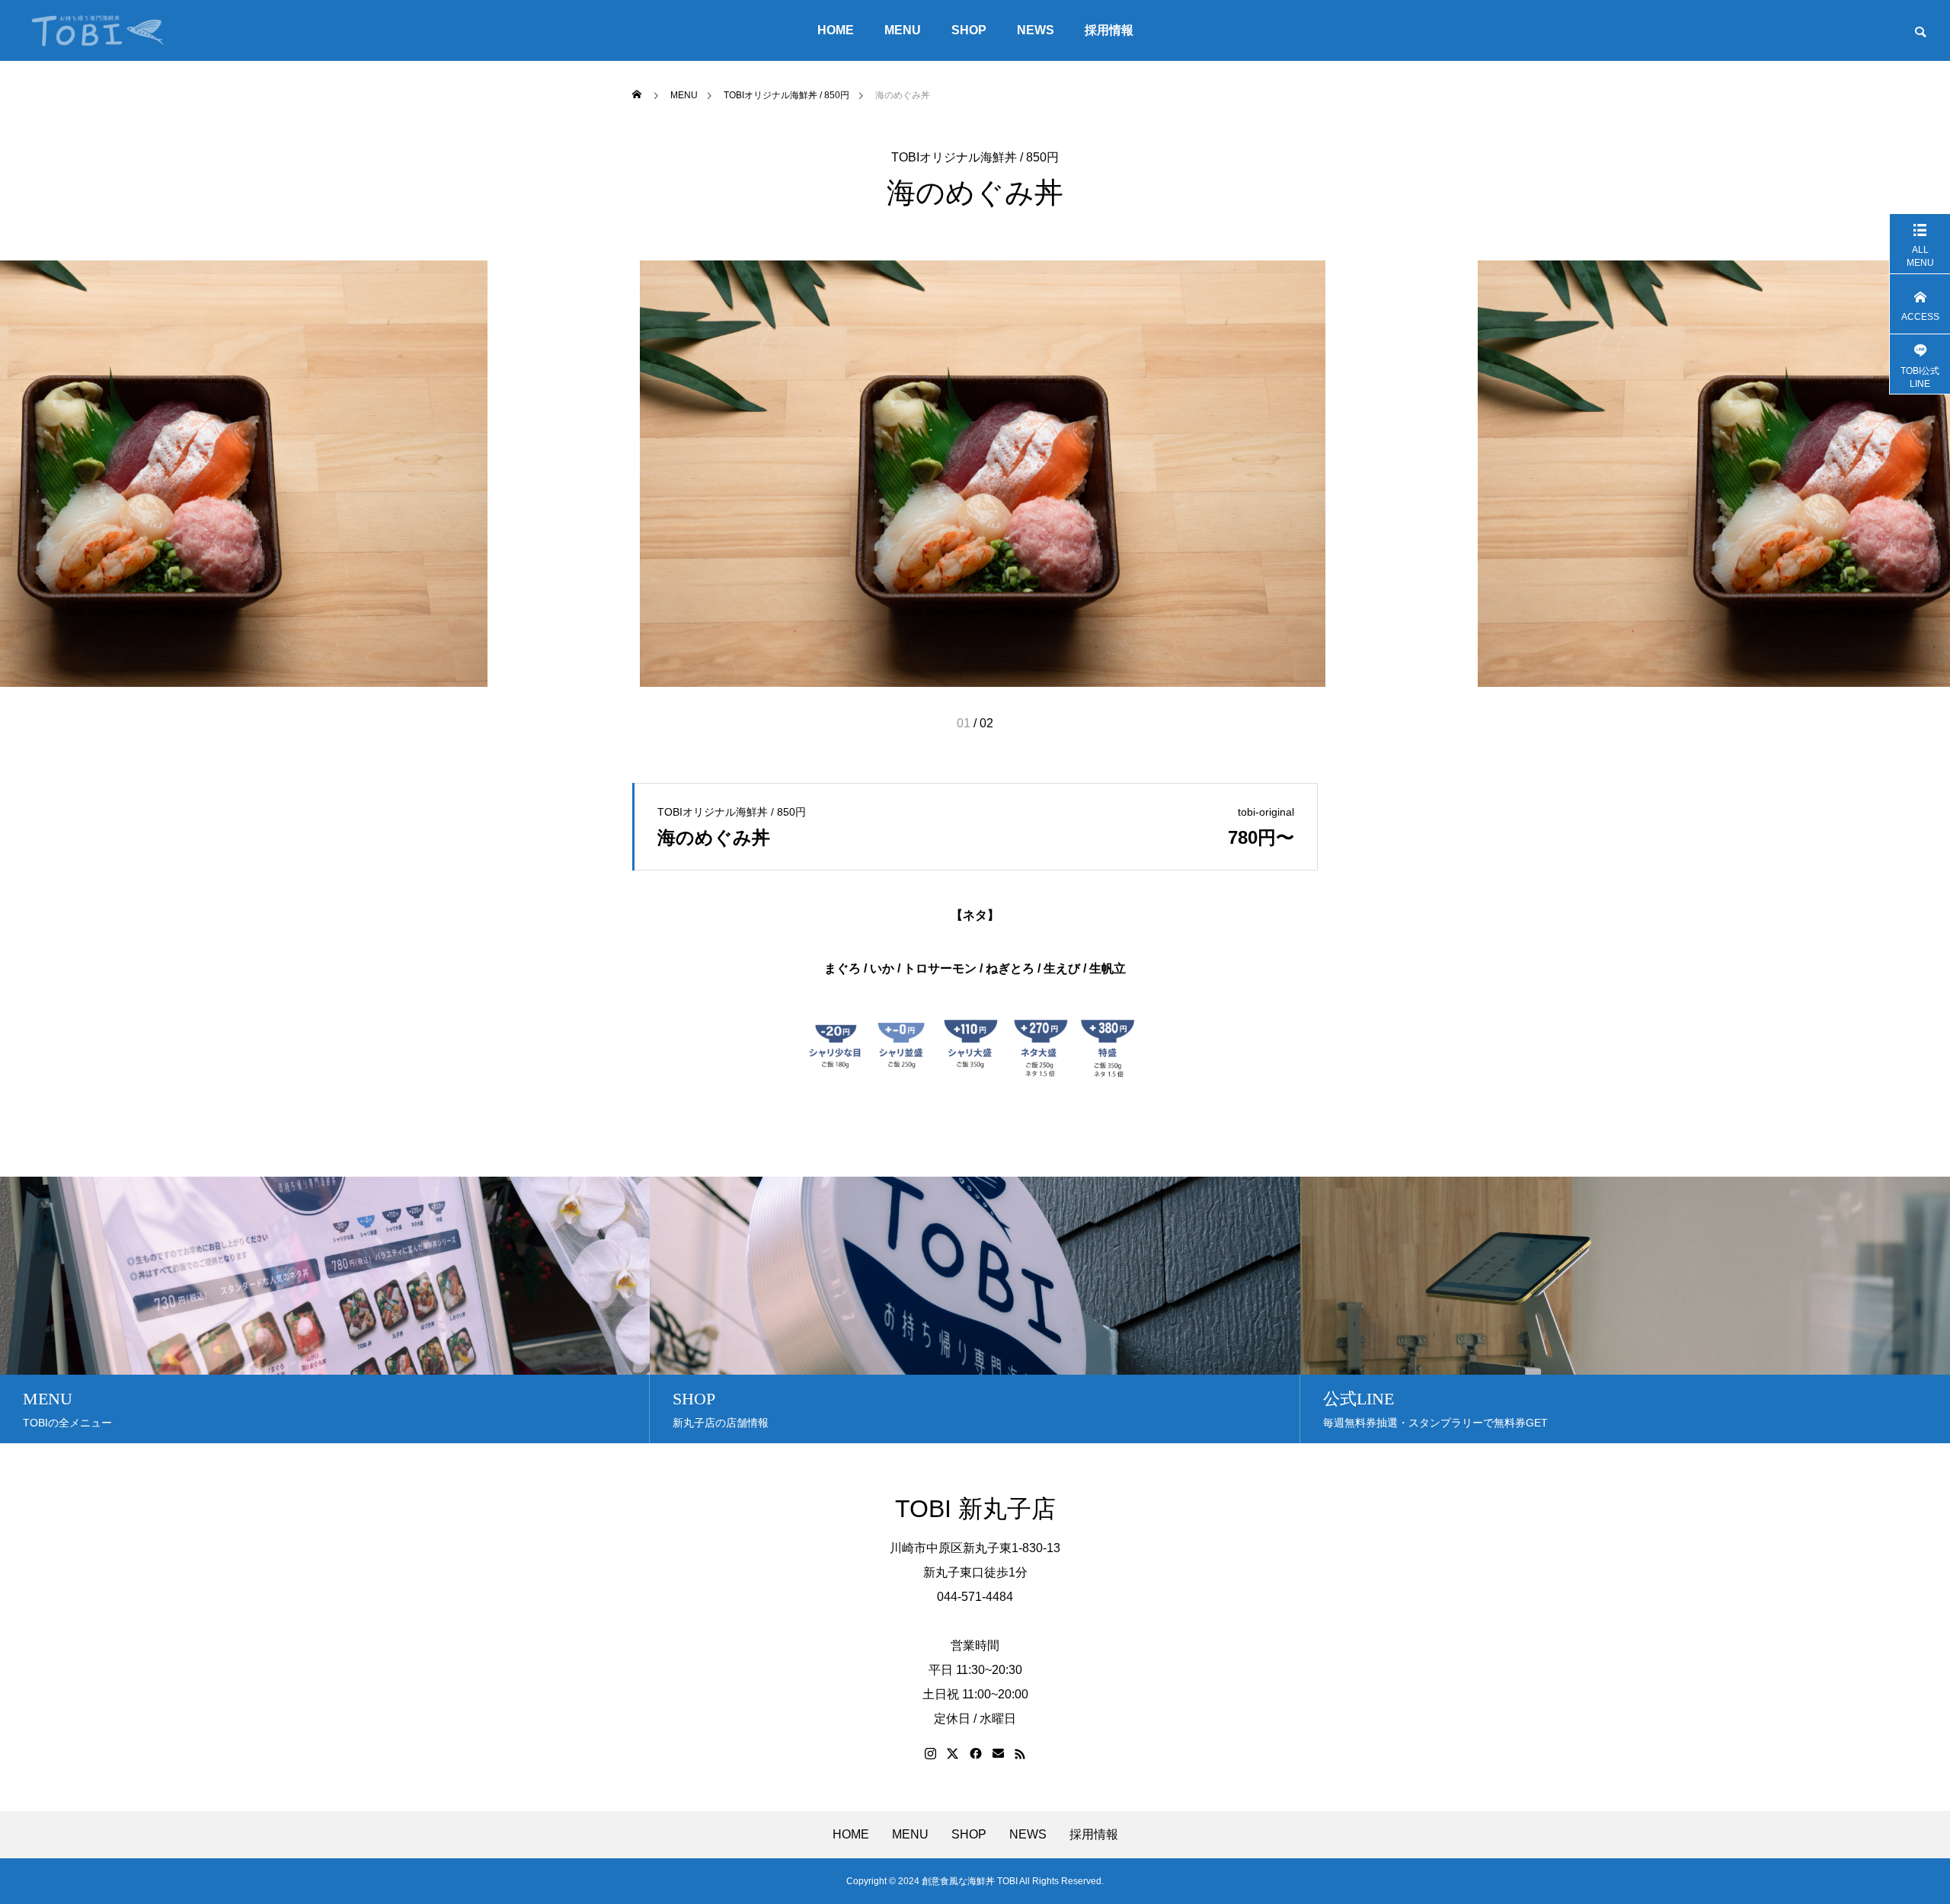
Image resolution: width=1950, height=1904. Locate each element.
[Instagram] (930, 1754)
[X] (953, 1754)
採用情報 (1109, 30)
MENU (903, 30)
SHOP (969, 30)
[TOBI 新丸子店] (97, 30)
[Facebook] (976, 1754)
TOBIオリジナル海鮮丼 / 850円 (975, 158)
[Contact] (998, 1754)
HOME (836, 30)
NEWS (1036, 30)
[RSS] (1020, 1754)
